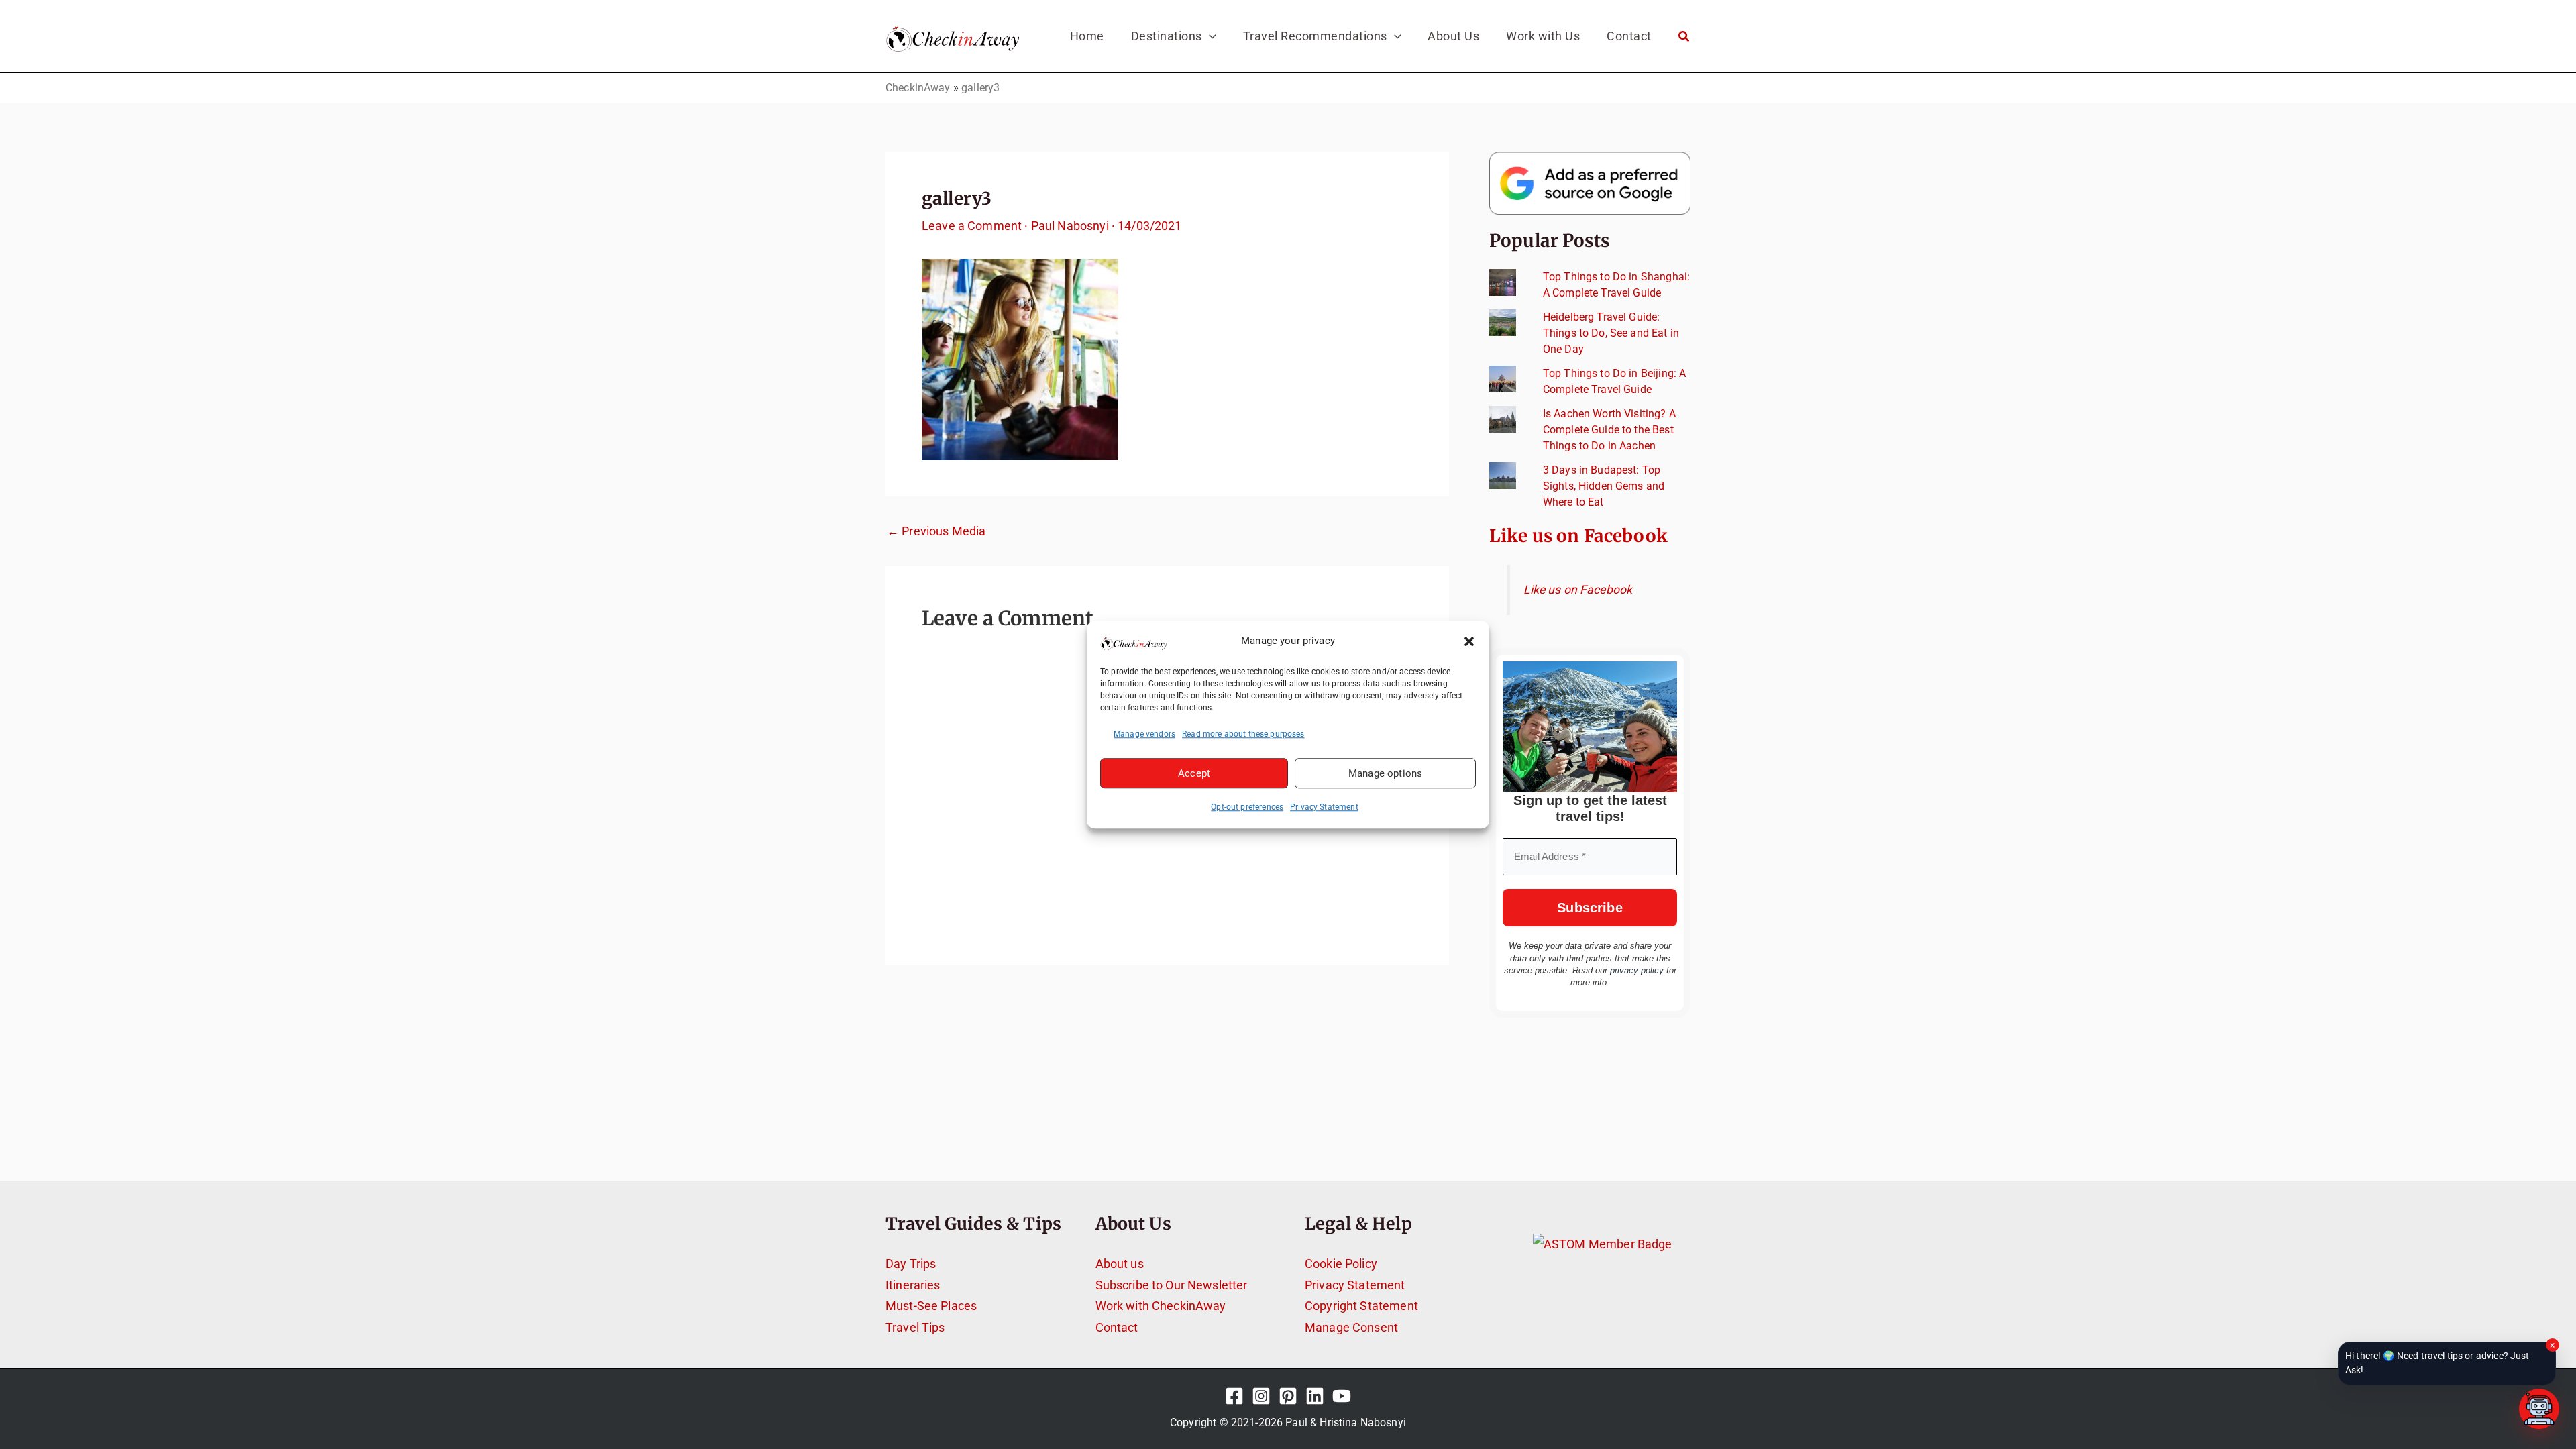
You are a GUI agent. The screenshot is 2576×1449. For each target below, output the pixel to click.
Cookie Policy (1341, 1264)
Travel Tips (915, 1327)
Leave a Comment (972, 226)
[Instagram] (1261, 1396)
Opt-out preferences (1247, 807)
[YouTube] (1342, 1396)
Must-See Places (931, 1306)
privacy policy (1637, 970)
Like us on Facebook (1578, 536)
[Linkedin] (1315, 1396)
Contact (1117, 1327)
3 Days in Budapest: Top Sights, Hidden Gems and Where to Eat (1604, 486)
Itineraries (913, 1285)
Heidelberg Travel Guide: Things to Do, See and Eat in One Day (1611, 333)
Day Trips (911, 1264)
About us (1120, 1264)
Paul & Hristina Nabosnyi (1346, 1423)
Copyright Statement (1361, 1306)
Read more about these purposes (1243, 734)
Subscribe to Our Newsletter (1172, 1285)
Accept (1194, 773)
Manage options (1385, 773)
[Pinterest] (1288, 1396)
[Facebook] (1234, 1396)
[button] (1469, 641)
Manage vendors (1144, 734)
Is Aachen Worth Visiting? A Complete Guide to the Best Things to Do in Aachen (1609, 430)
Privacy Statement (1324, 807)
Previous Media (936, 531)
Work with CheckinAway (1161, 1306)
